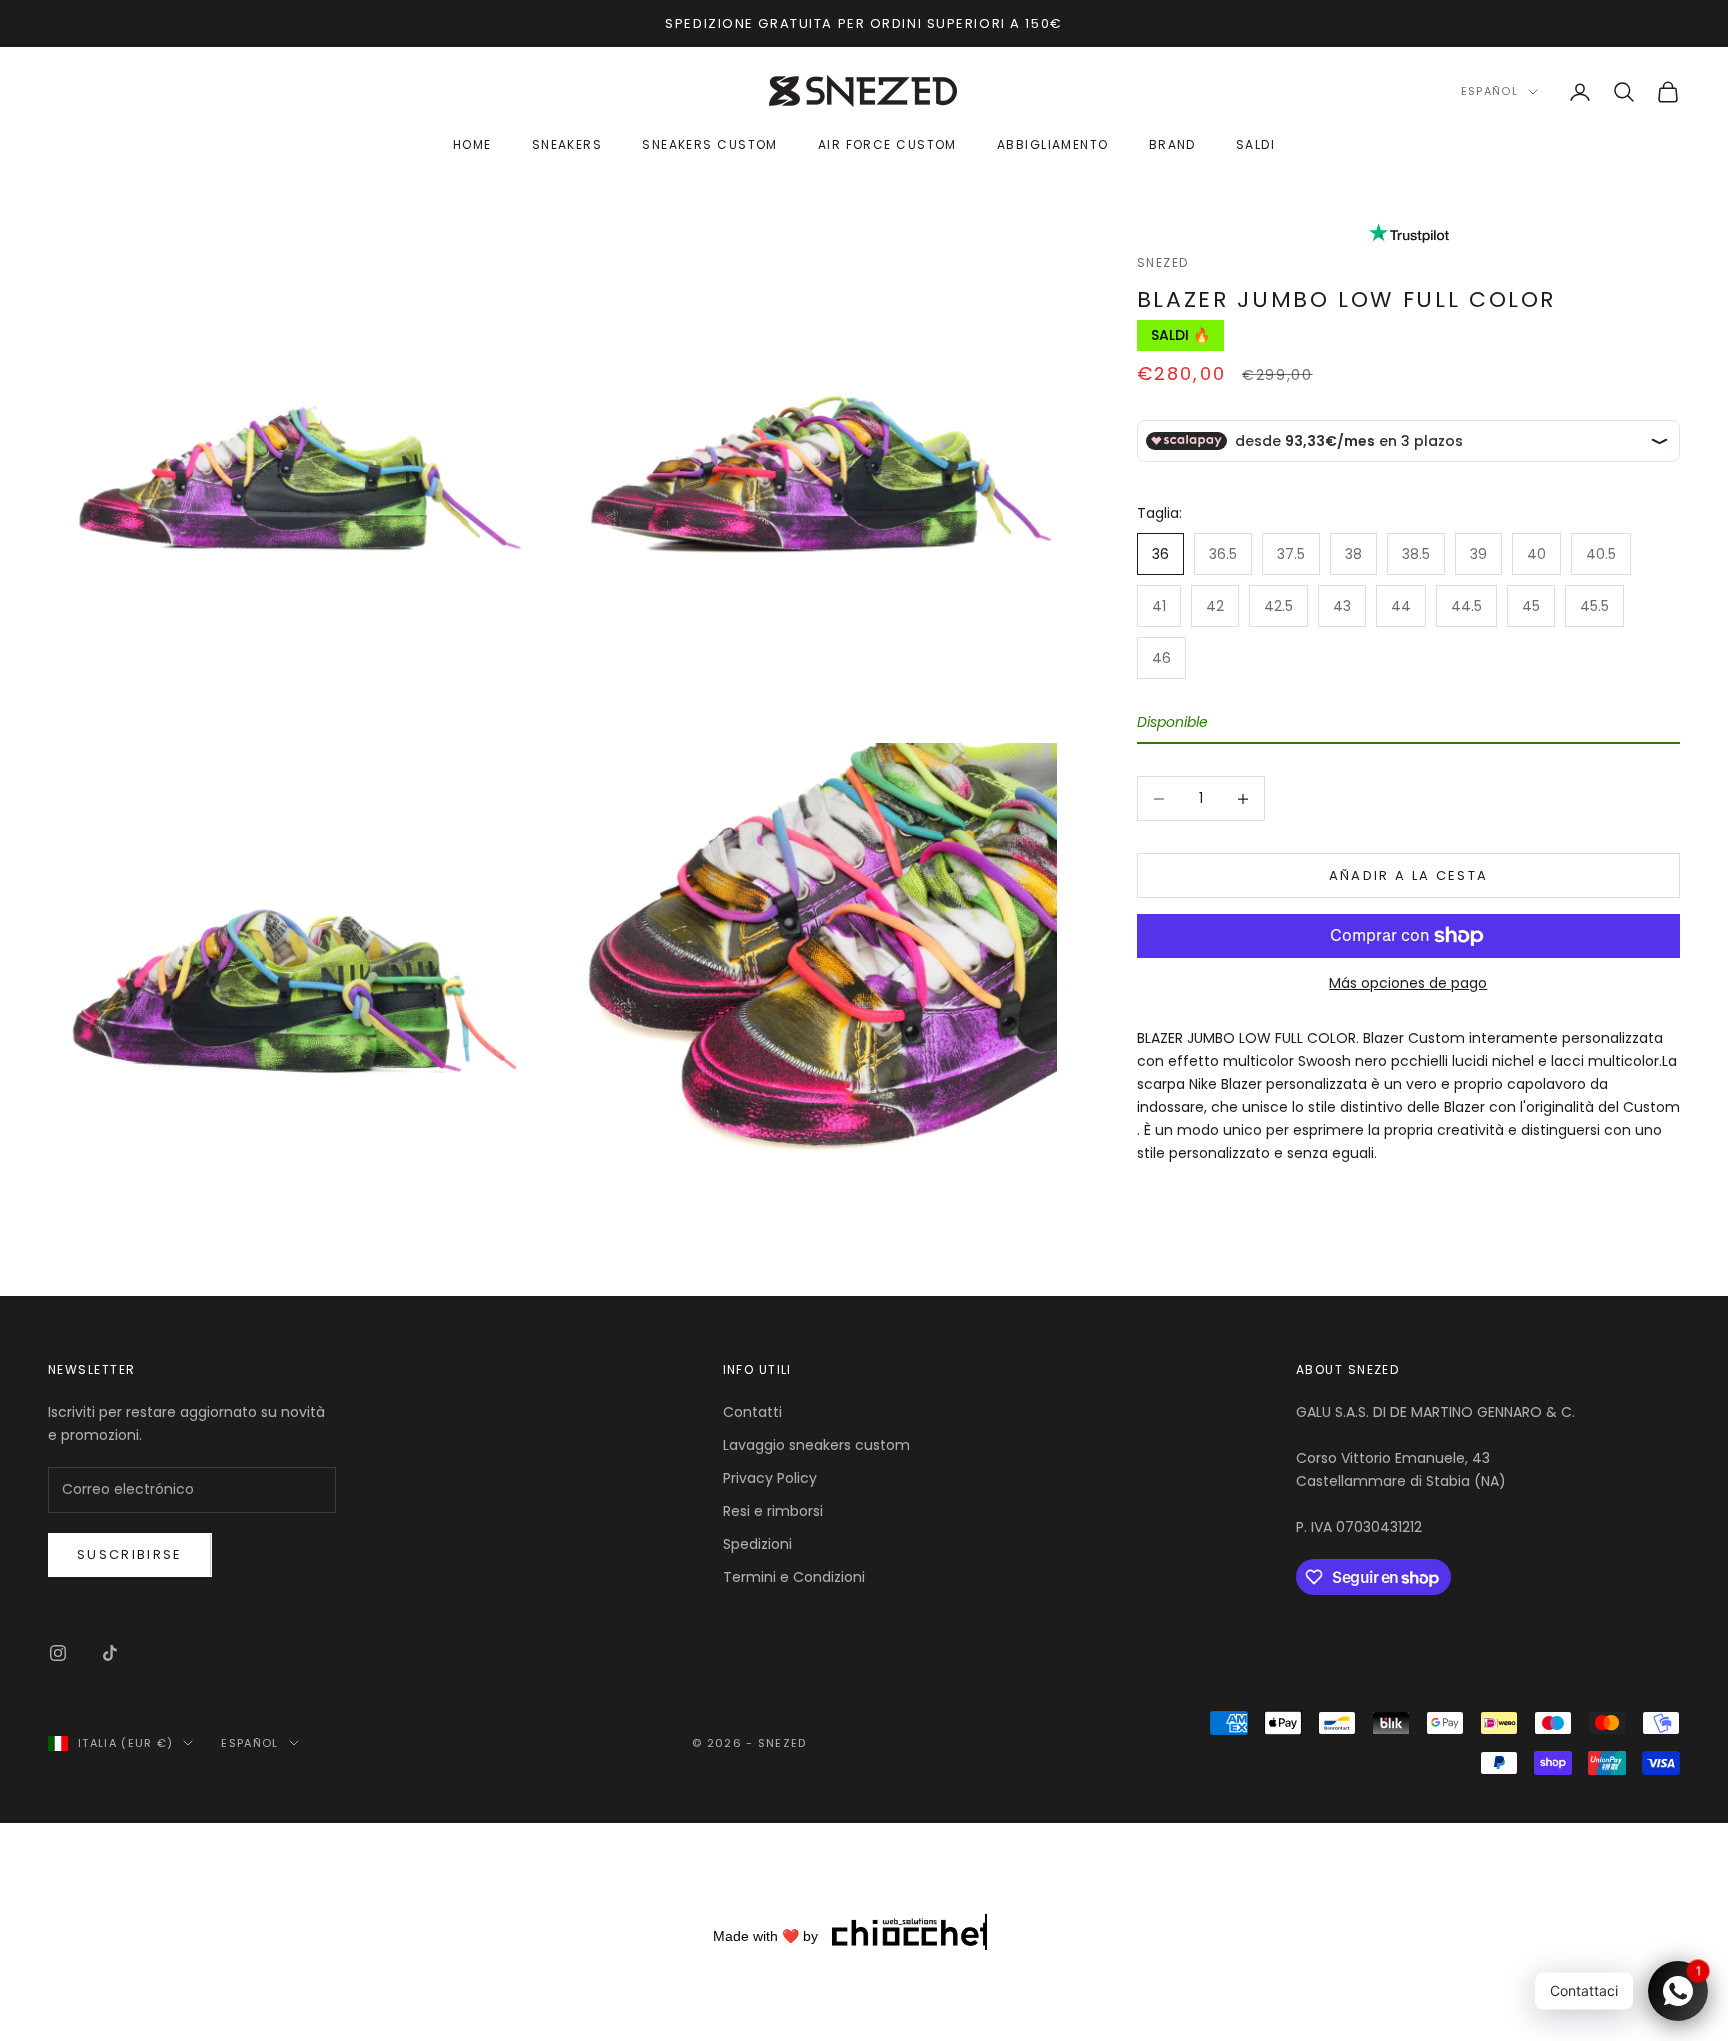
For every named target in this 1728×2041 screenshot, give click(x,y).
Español (1489, 92)
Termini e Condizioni (794, 1577)
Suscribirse (130, 1554)
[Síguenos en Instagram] (58, 1653)
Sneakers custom (710, 145)
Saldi (1255, 145)
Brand (1172, 145)
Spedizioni (757, 1544)
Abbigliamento (1053, 145)
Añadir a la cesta (1409, 875)
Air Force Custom (887, 145)
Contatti (752, 1412)
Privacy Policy (770, 1478)
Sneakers (567, 145)
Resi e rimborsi (773, 1511)
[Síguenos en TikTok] (110, 1653)
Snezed (1163, 262)
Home (472, 145)
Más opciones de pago (1408, 983)
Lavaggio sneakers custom (816, 1445)
